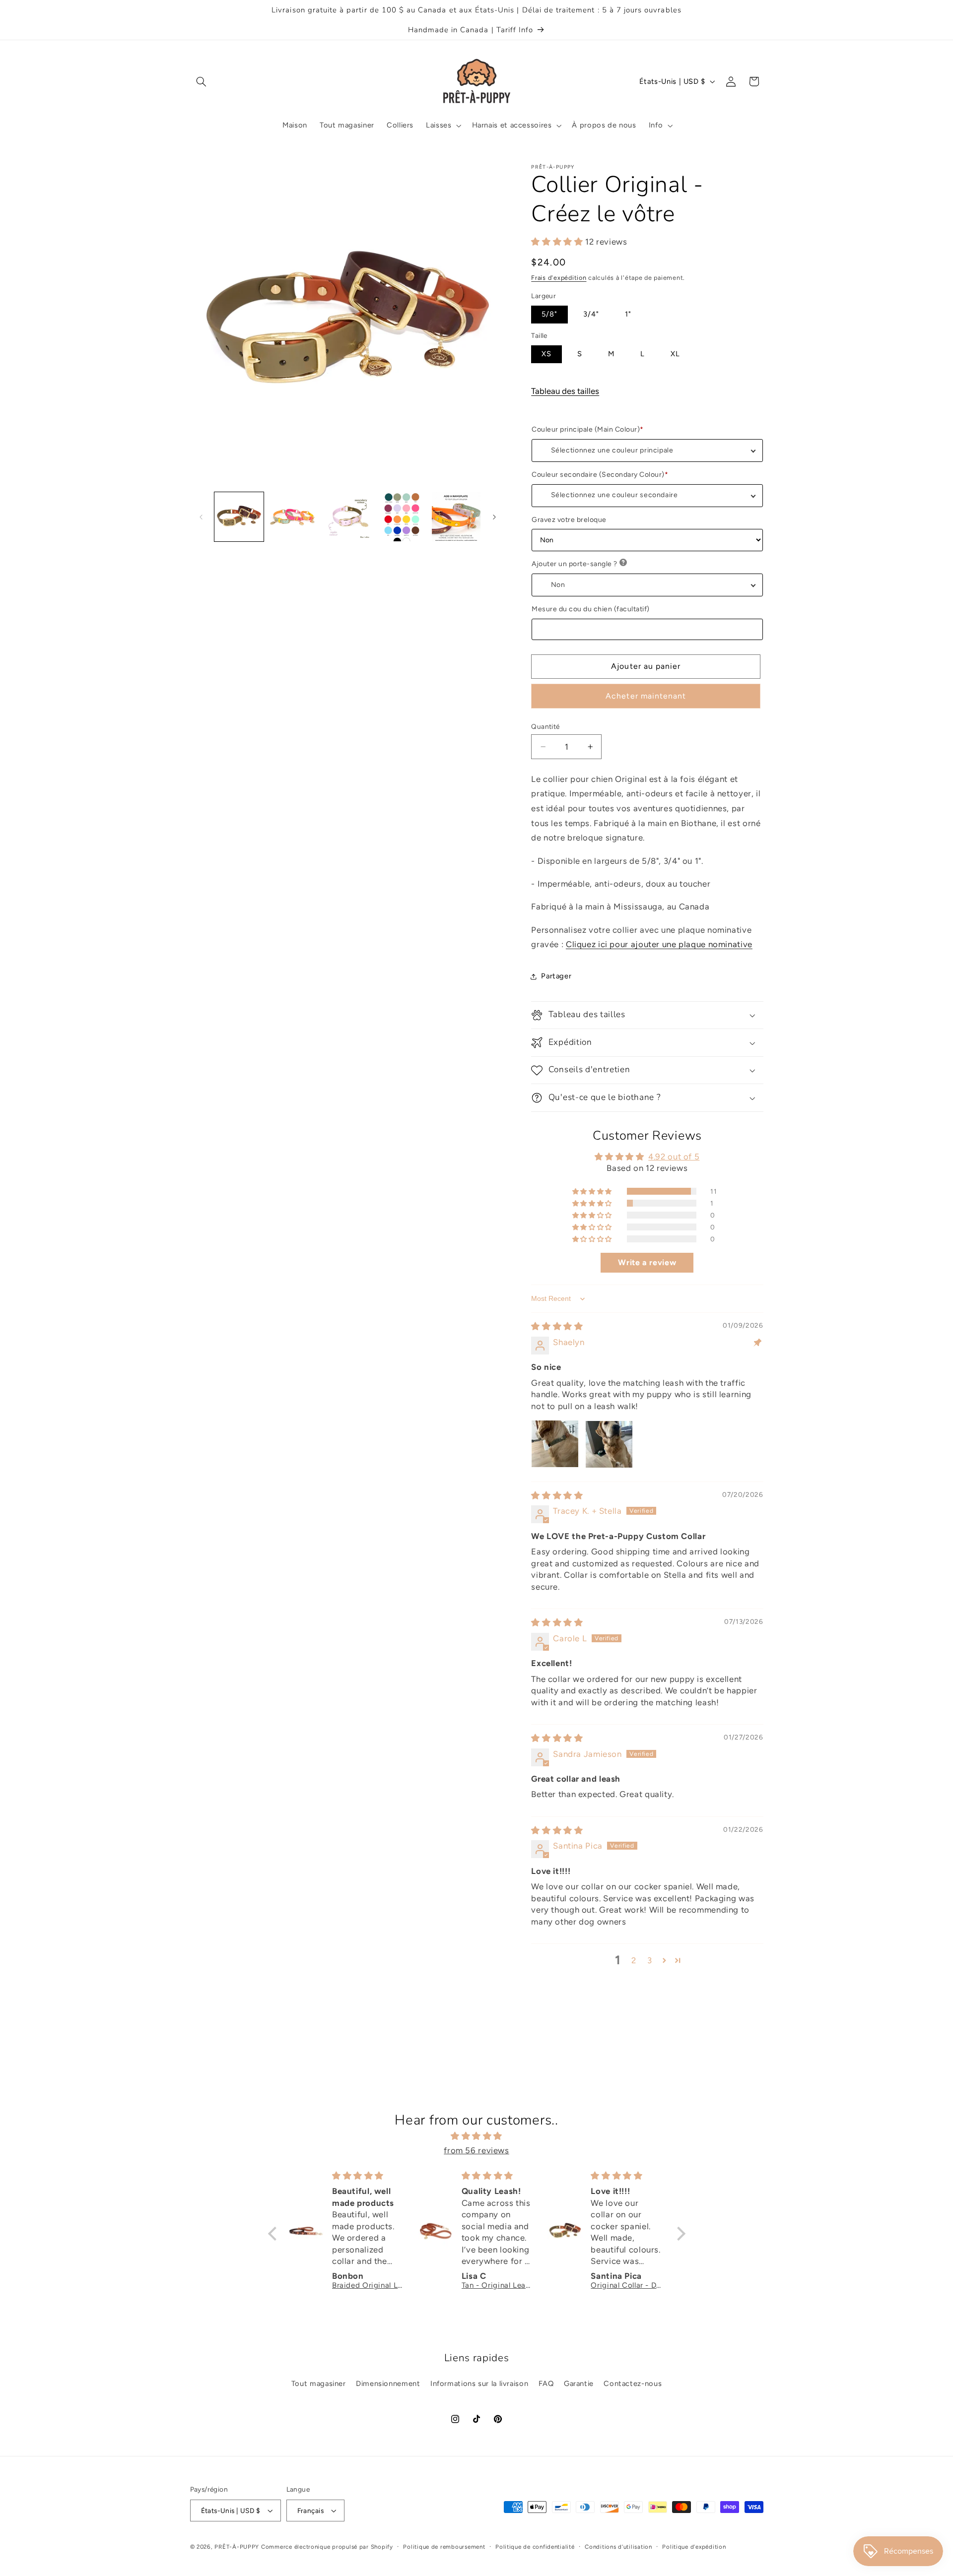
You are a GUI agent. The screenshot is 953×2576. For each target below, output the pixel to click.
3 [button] (650, 1960)
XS (546, 354)
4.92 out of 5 (674, 1157)
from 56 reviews (476, 2150)
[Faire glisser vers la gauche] (201, 517)
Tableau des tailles (565, 391)
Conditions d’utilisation (618, 2547)
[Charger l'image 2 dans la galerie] (293, 517)
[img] (557, 1327)
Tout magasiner (319, 2383)
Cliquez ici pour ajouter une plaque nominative (659, 945)
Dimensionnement (388, 2383)
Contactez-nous (633, 2383)
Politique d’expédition (694, 2547)
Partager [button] (556, 976)
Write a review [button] (647, 1262)
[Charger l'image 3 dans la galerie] (348, 517)
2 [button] (634, 1960)
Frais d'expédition (559, 278)
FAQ (546, 2383)
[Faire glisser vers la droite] (494, 517)
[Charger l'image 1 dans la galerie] (239, 517)
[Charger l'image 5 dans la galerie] (456, 517)
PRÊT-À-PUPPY (237, 2547)
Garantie (579, 2383)
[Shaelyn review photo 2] (609, 1444)
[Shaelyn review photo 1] (555, 1444)
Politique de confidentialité (535, 2547)
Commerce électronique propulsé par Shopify (327, 2547)
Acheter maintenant (646, 696)
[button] (202, 81)
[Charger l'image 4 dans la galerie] (402, 517)
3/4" (591, 315)
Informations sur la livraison (479, 2383)
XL (675, 354)
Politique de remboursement (444, 2547)
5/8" (549, 315)
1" (628, 315)
